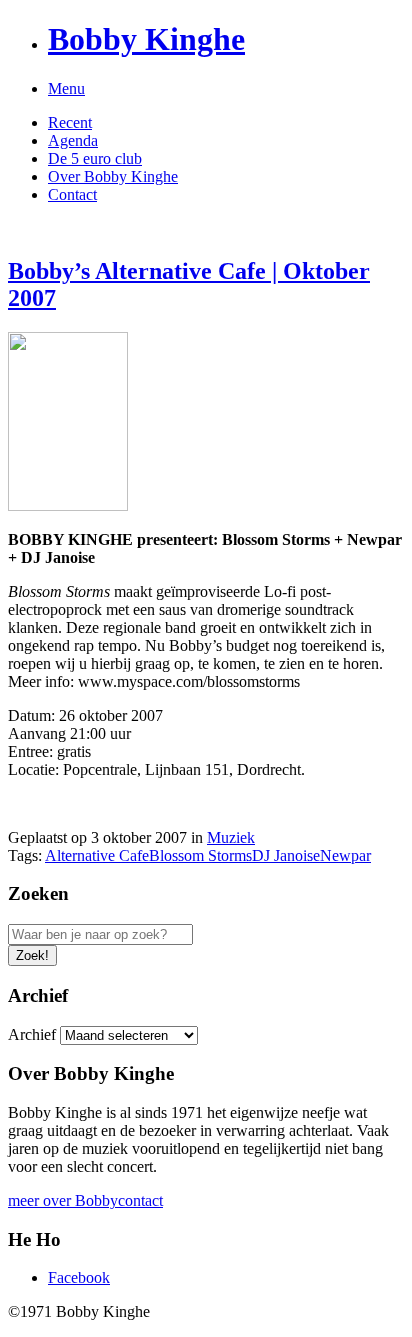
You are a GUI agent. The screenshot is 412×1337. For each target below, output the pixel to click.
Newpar (345, 855)
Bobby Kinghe (146, 39)
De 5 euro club (95, 158)
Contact (72, 194)
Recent (70, 122)
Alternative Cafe (97, 855)
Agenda (73, 140)
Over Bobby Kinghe (113, 176)
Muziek (231, 837)
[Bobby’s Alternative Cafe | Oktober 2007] (68, 505)
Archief (32, 1034)
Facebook (79, 1277)
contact (140, 1200)
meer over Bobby (63, 1200)
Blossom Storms (200, 855)
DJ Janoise (286, 855)
